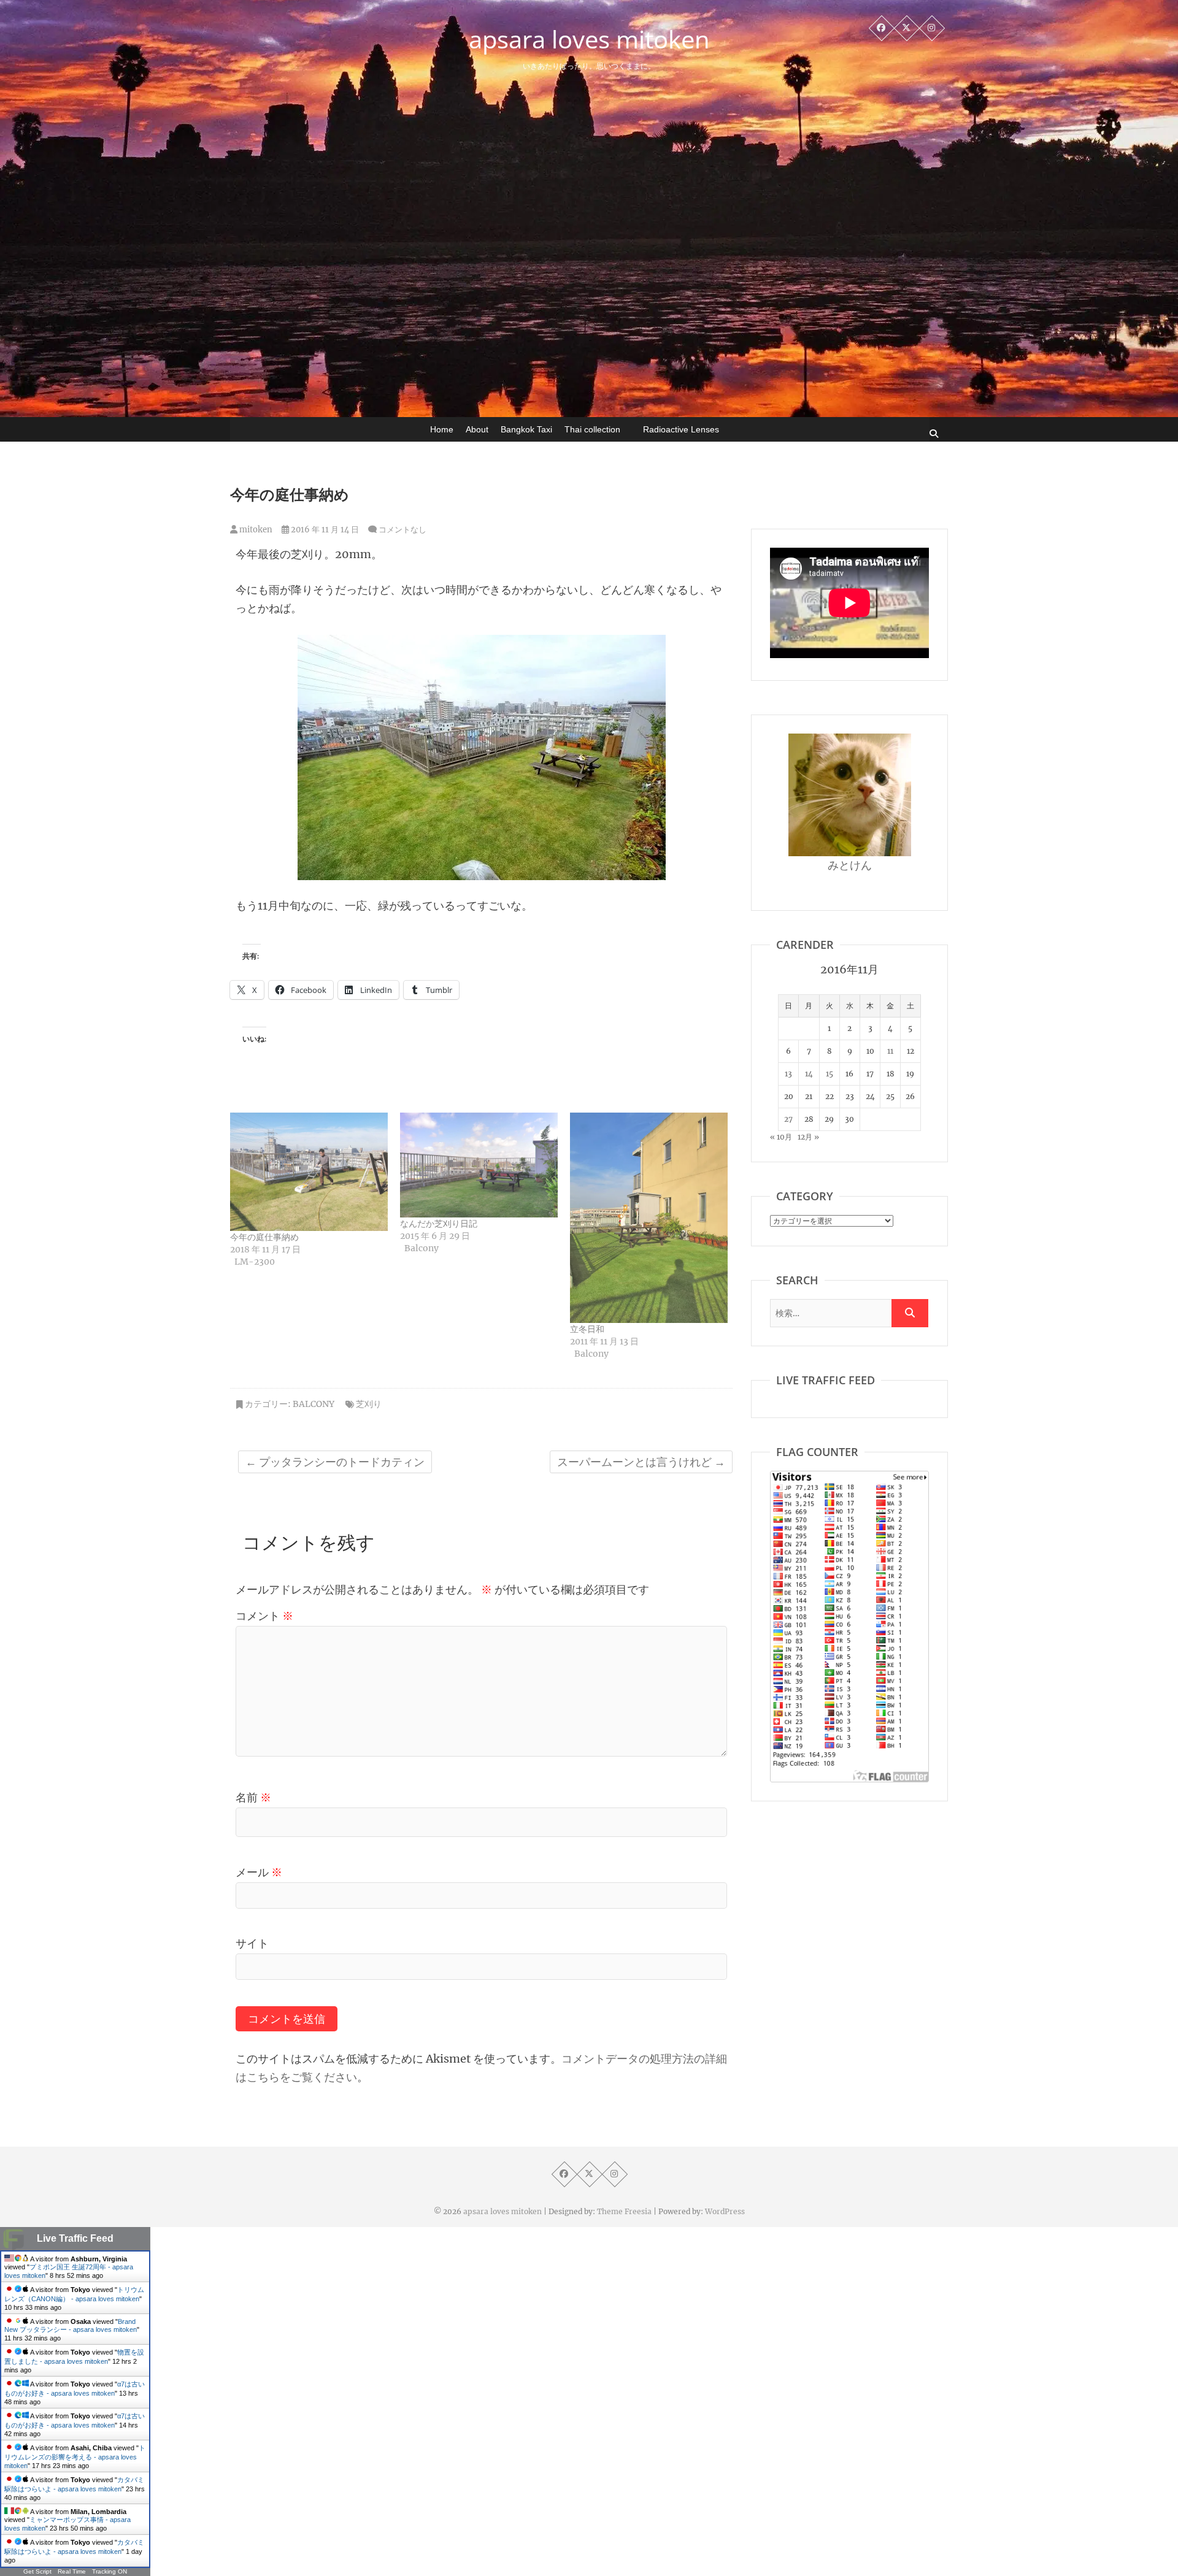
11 (890, 1051)
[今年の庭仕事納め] (309, 1172)
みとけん (850, 865)
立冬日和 (587, 1329)
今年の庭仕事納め (264, 1237)
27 (788, 1119)
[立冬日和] (649, 1217)
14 (809, 1074)
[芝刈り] (482, 644)
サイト (252, 1943)
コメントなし (402, 530)
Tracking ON (110, 2571)
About (477, 429)
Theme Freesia (624, 2211)
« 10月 (781, 1137)
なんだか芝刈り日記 (439, 1224)
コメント (264, 1616)
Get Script (37, 2571)
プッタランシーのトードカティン (335, 1462)
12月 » (808, 1137)
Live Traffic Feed (75, 2238)
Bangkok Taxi (526, 429)
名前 (253, 1797)
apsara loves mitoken (589, 39)
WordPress (725, 2211)
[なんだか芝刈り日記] (479, 1165)
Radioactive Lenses (681, 429)
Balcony (314, 1404)
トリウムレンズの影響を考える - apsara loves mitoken (75, 2457)
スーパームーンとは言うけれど (641, 1462)
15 (830, 1074)
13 (788, 1074)
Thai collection (592, 429)
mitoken (255, 530)
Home (442, 429)
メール (259, 1872)
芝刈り (369, 1404)
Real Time (72, 2571)
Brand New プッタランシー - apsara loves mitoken (71, 2325)
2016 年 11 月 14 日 (324, 530)
